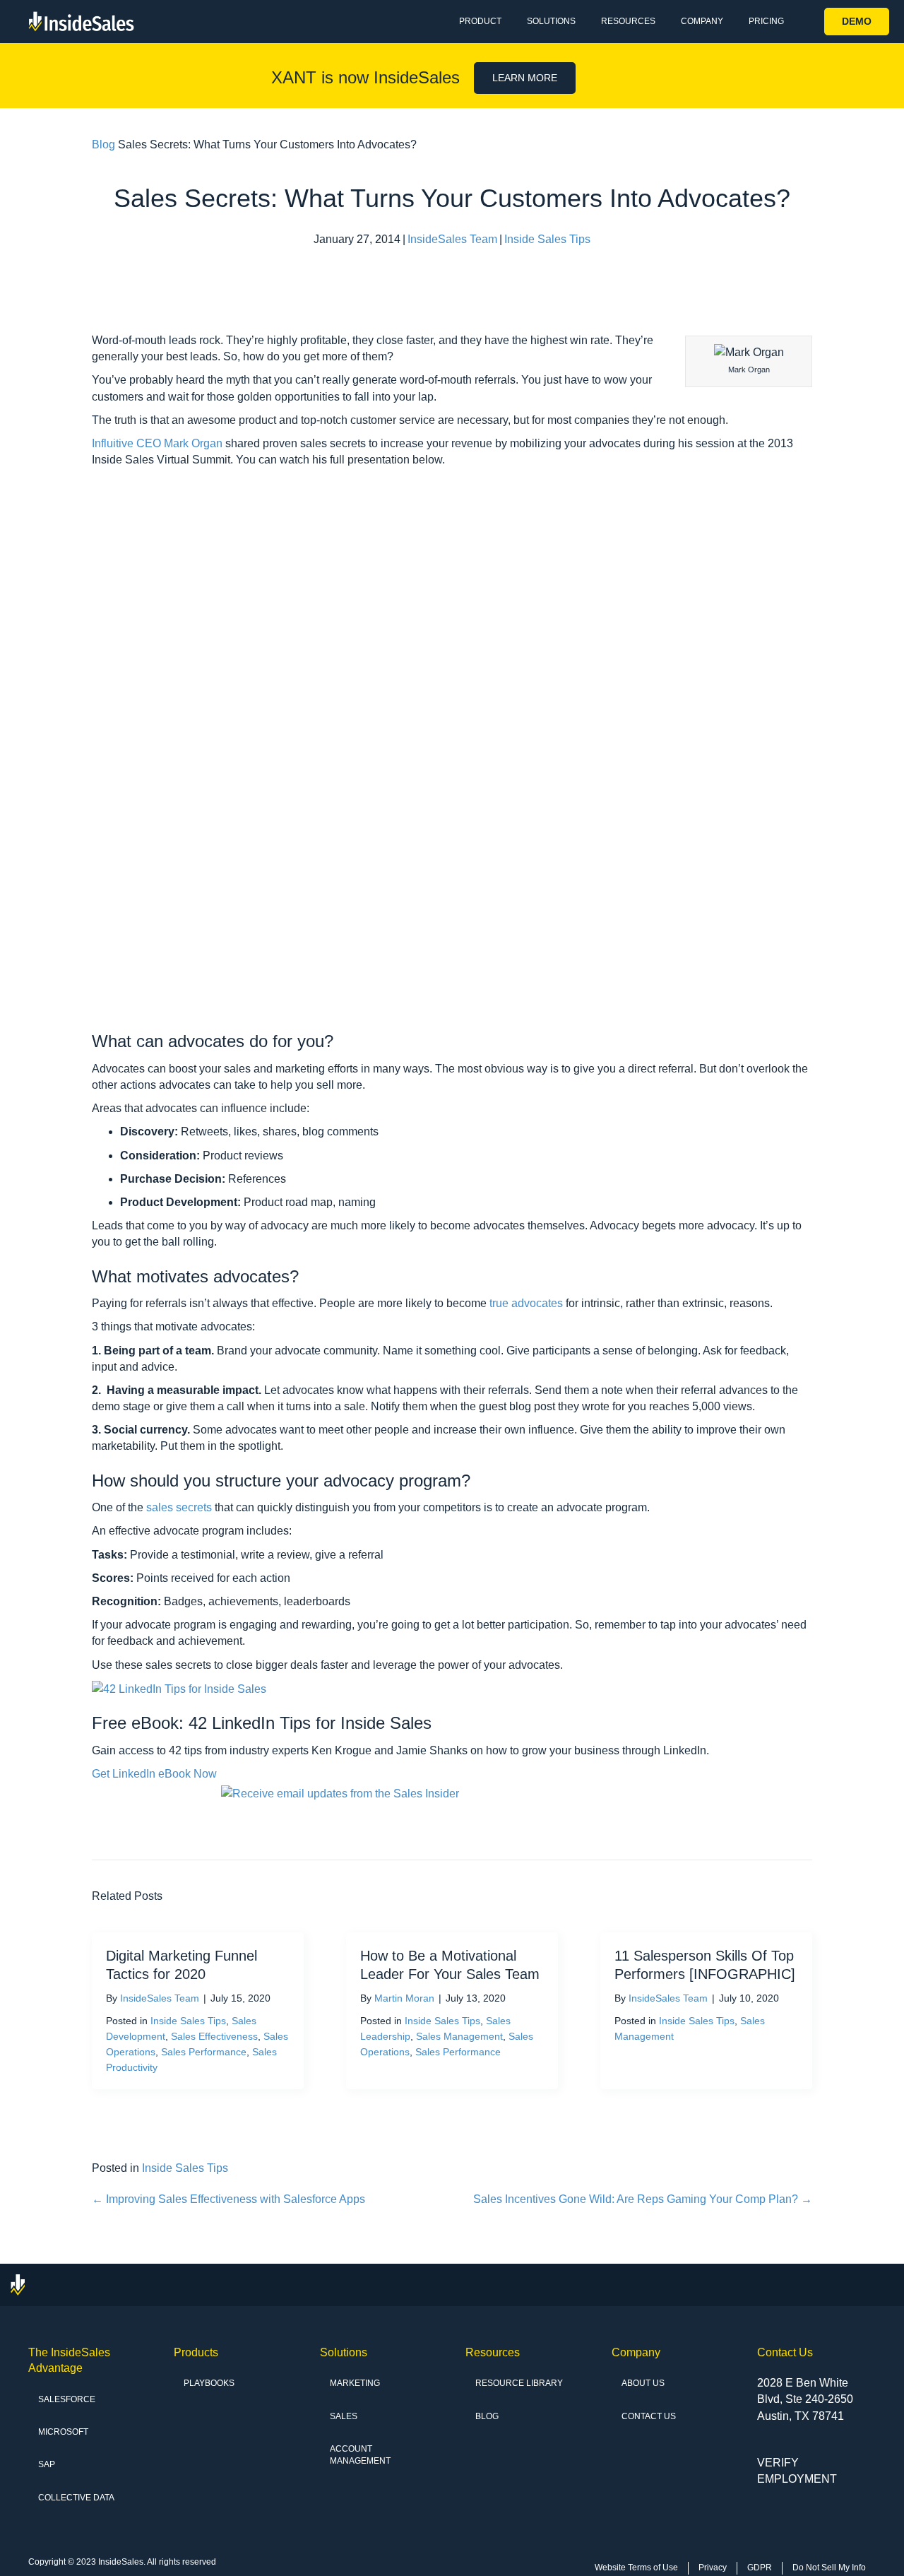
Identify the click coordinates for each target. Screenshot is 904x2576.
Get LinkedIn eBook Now (154, 1774)
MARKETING (355, 2383)
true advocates (526, 1303)
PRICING (766, 21)
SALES (344, 2416)
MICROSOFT (63, 2432)
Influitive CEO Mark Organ (157, 443)
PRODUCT (480, 21)
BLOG (487, 2416)
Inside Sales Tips (547, 239)
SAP (47, 2464)
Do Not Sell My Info (829, 2568)
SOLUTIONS (551, 21)
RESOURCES (628, 21)
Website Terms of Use (636, 2568)
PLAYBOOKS (209, 2383)
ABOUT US (643, 2383)
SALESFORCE (67, 2399)
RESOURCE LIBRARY (519, 2383)
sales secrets (179, 1507)
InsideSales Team (452, 239)
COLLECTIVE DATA (76, 2498)
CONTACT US (649, 2416)
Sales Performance (204, 2052)
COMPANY (702, 21)
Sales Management (459, 2036)
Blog (103, 144)
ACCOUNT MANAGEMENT (360, 2455)
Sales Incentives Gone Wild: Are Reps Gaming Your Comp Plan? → (643, 2199)
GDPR (760, 2568)
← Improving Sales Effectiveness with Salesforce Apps (228, 2199)
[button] (857, 22)
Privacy (713, 2568)
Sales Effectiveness (214, 2036)
